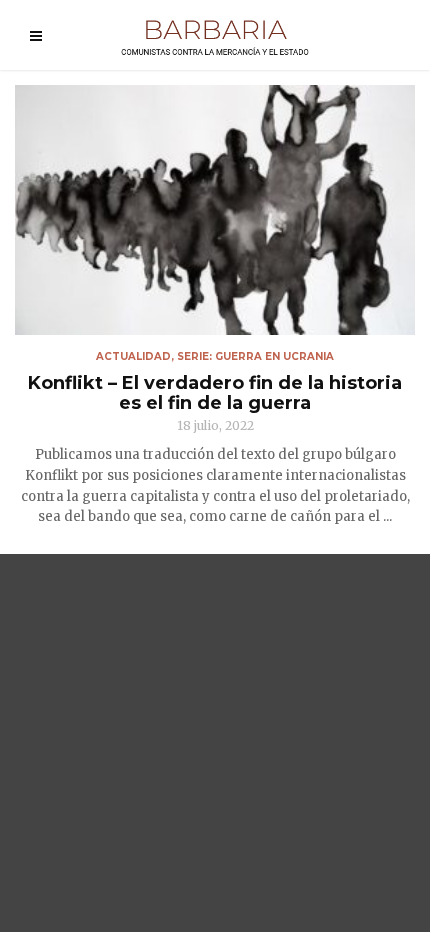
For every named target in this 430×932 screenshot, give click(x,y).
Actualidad (133, 356)
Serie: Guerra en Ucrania (255, 356)
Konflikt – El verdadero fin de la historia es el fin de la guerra (215, 393)
